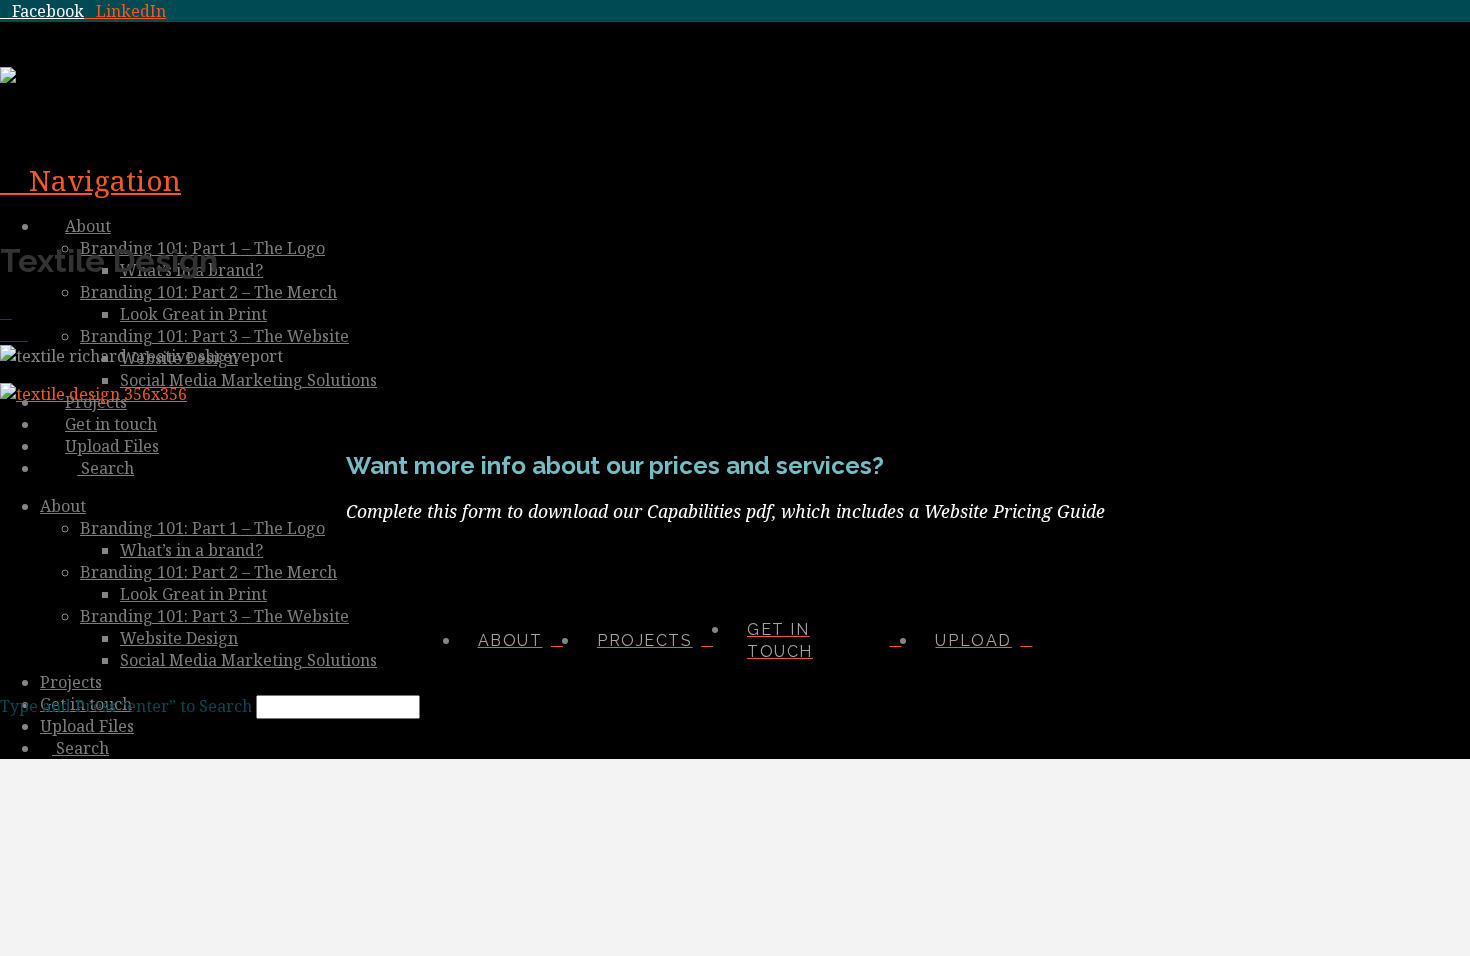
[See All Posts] (6, 312)
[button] (90, 180)
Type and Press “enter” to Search (126, 706)
